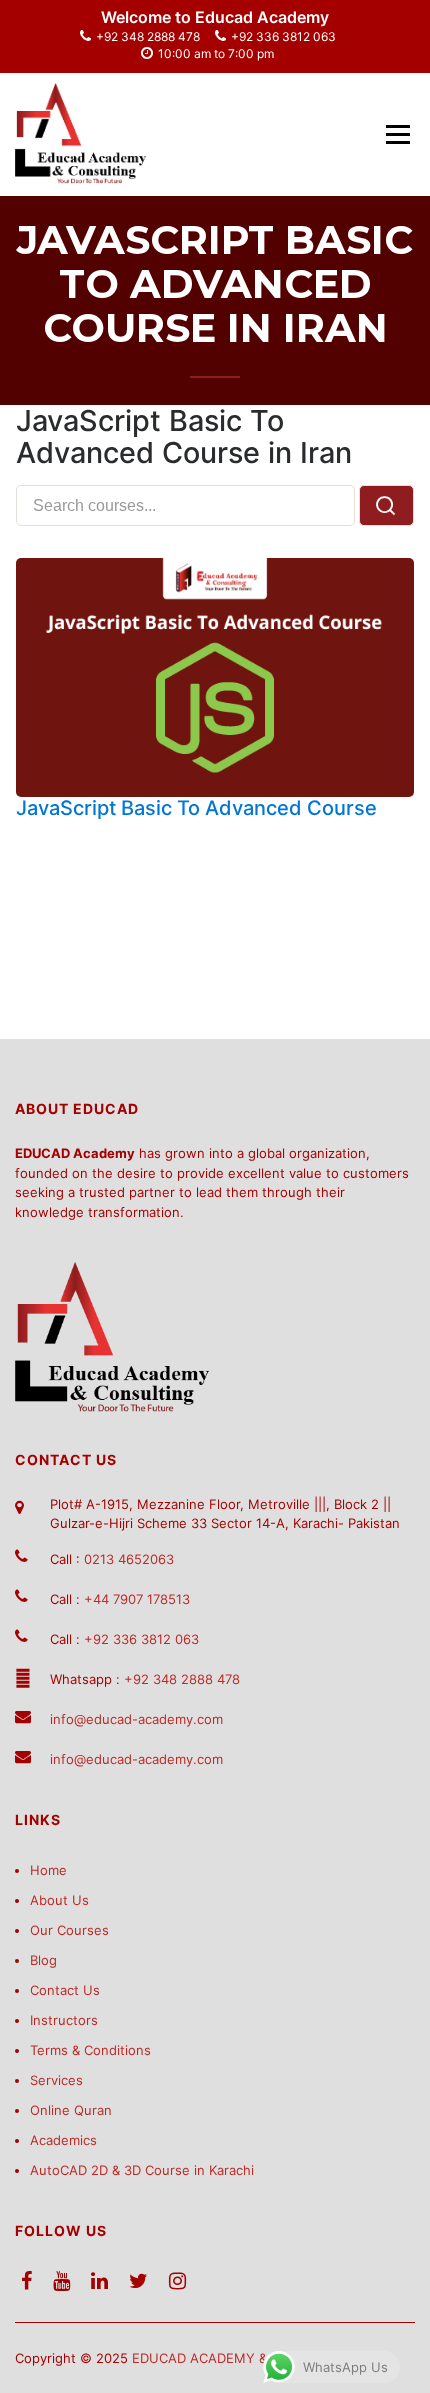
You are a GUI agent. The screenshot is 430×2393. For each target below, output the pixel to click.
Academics (63, 2140)
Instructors (64, 2020)
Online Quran (71, 2110)
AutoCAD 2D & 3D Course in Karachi (142, 2170)
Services (56, 2080)
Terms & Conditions (90, 2050)
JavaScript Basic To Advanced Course (196, 808)
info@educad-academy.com (136, 1719)
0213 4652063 (129, 1559)
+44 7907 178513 (137, 1599)
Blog (43, 1960)
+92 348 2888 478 (148, 36)
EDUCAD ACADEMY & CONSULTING (243, 2358)
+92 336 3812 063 (283, 36)
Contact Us (65, 1990)
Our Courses (69, 1930)
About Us (59, 1900)
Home (48, 1870)
